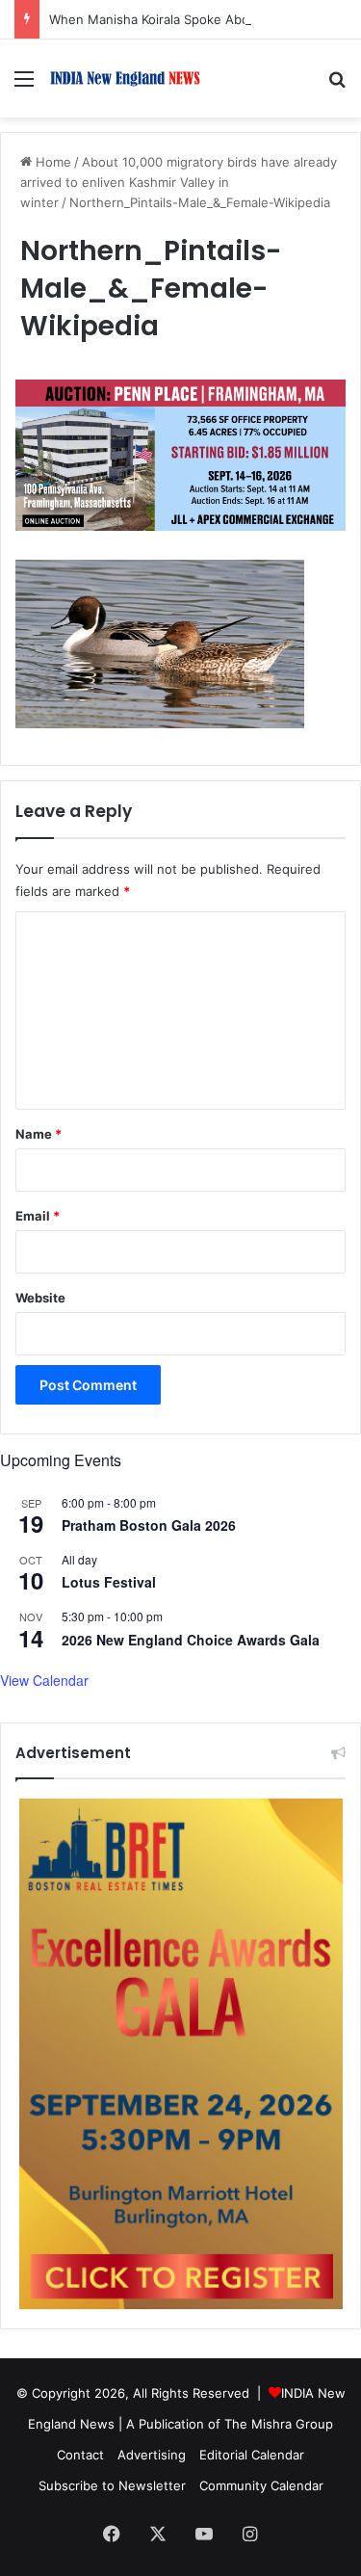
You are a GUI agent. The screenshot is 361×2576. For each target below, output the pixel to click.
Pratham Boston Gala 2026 (149, 1525)
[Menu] (24, 85)
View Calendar (44, 1680)
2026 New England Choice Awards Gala (191, 1640)
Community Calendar (261, 2485)
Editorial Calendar (252, 2455)
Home (52, 162)
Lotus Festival (109, 1582)
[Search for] (337, 85)
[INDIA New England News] (125, 79)
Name (39, 1134)
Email (38, 1216)
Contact (80, 2455)
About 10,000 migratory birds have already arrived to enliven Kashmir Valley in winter (179, 182)
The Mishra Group (279, 2424)
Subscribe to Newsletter (112, 2485)
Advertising (152, 2455)
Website (40, 1298)
